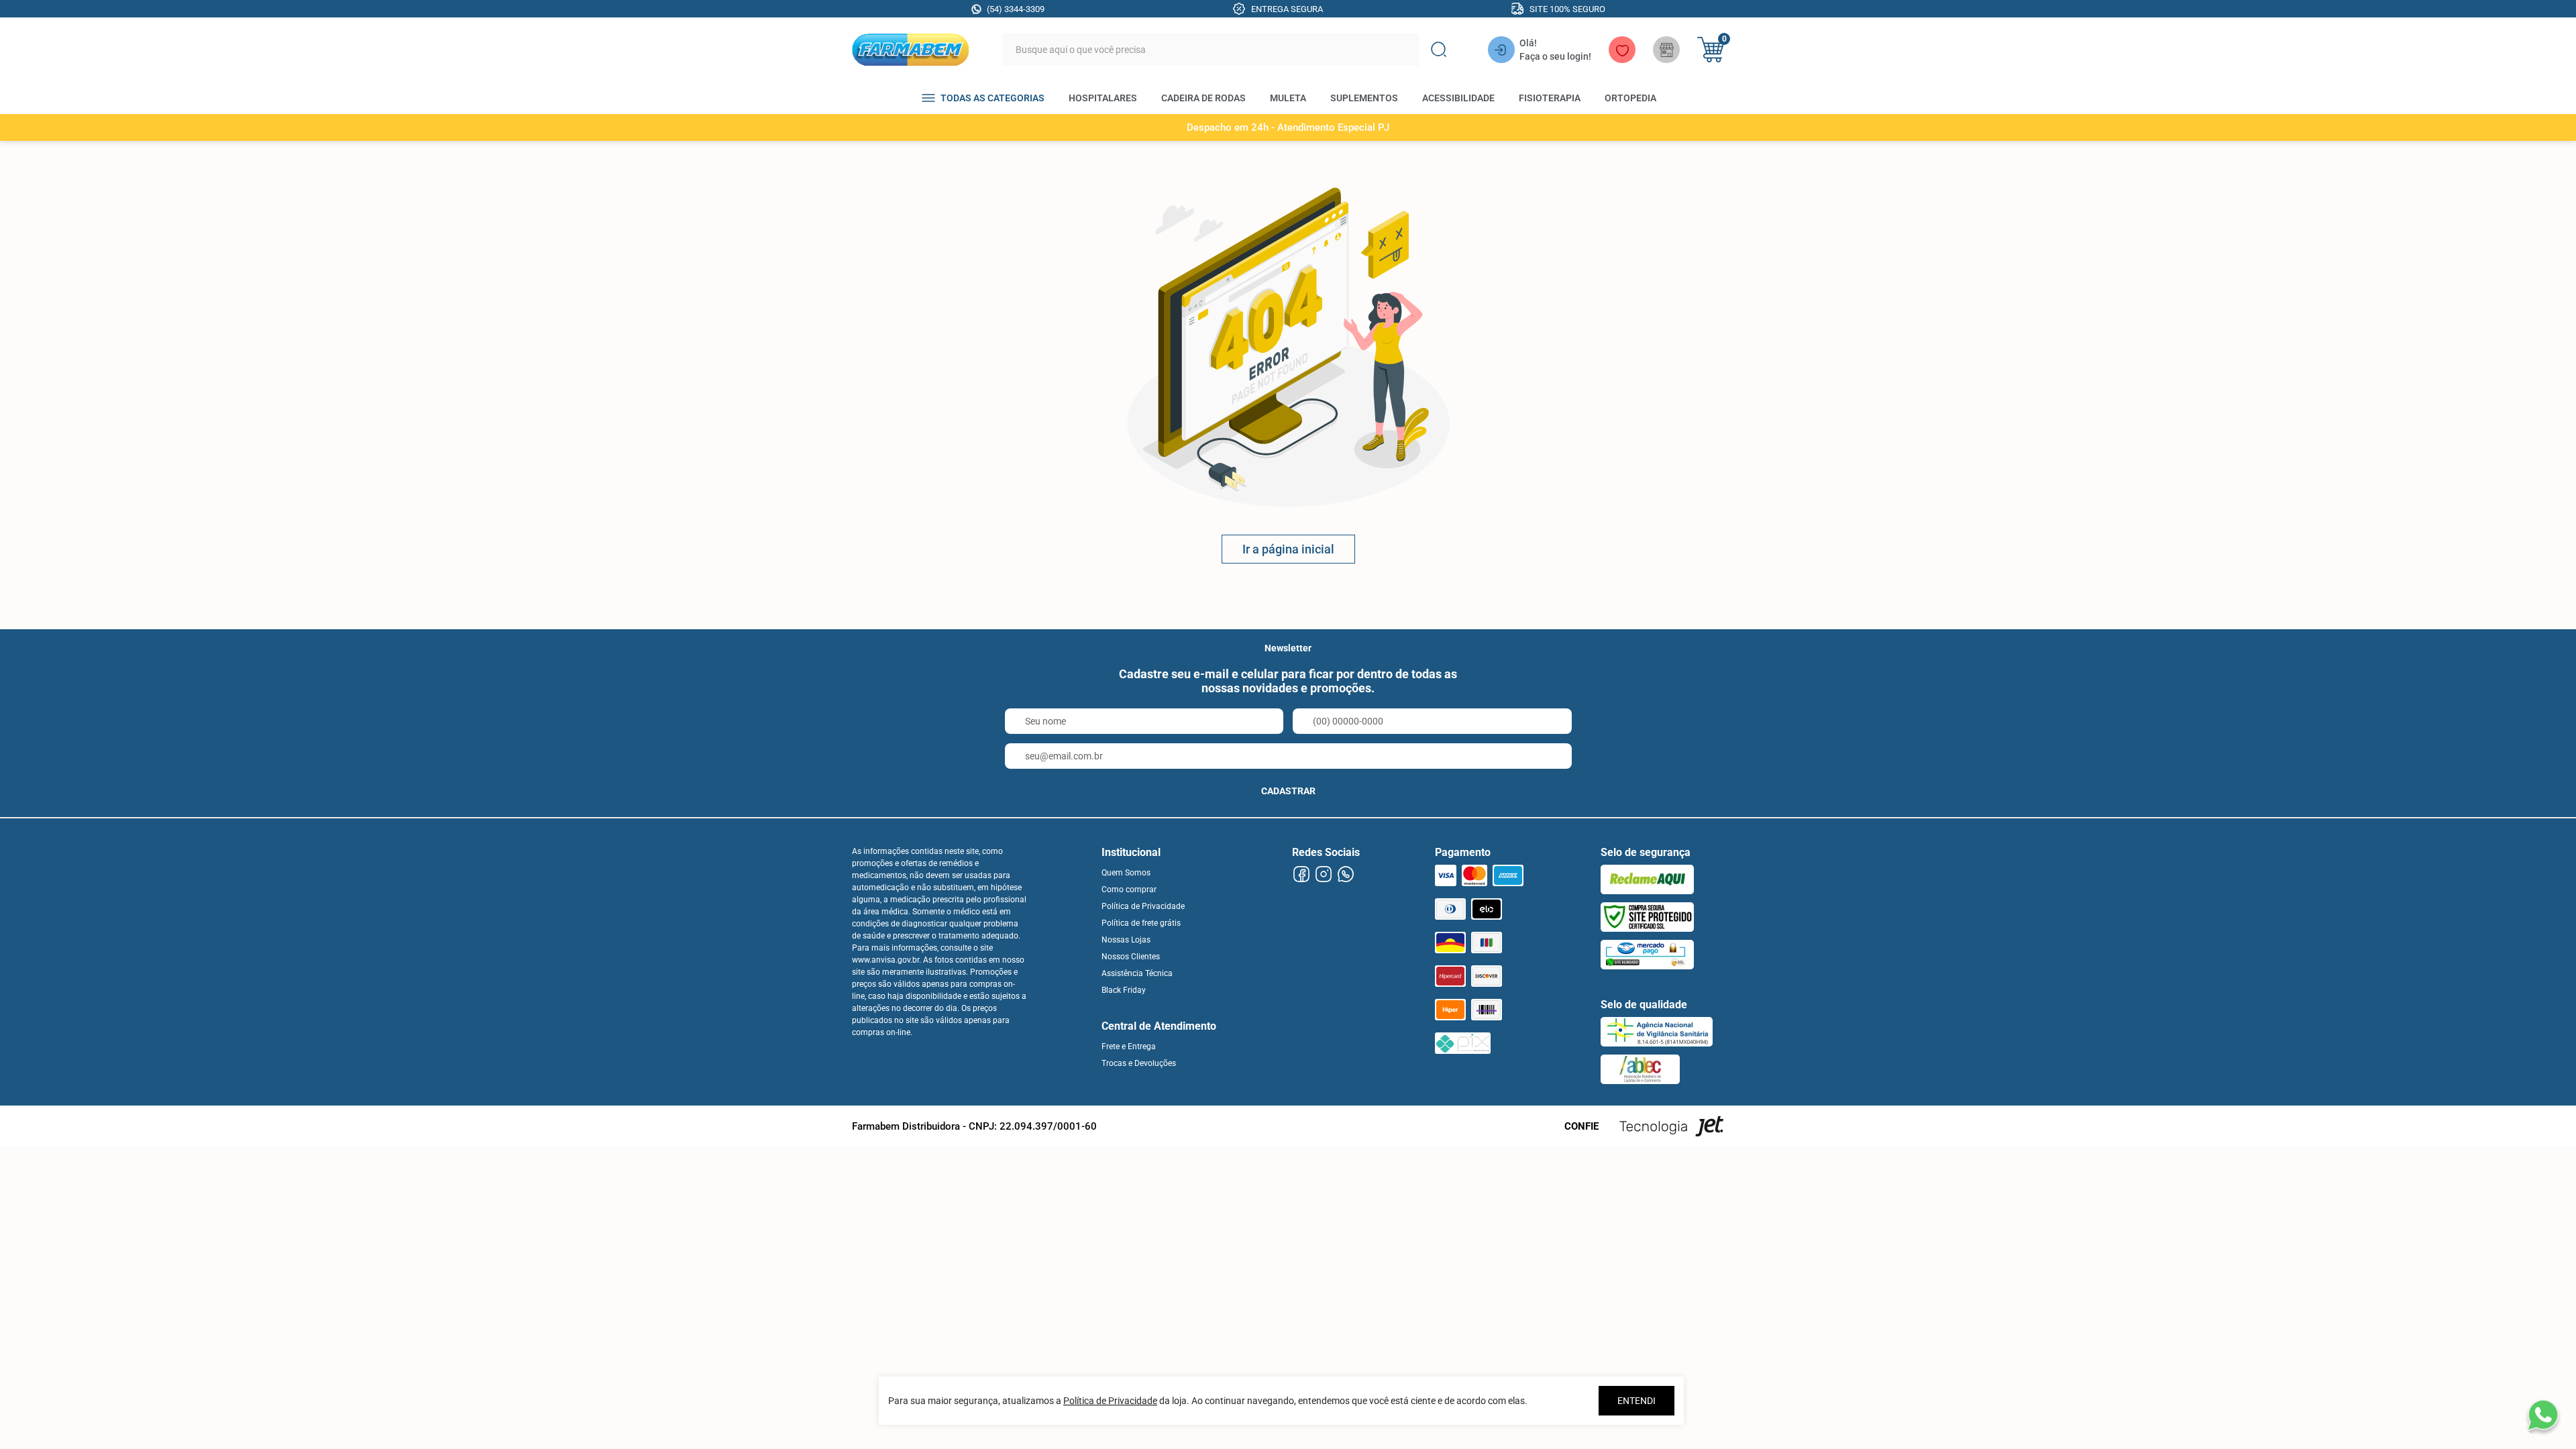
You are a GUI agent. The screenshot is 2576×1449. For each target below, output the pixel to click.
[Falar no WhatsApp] (2542, 1415)
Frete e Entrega (1129, 1046)
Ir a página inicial (1288, 549)
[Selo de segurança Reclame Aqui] (1647, 879)
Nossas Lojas (1126, 940)
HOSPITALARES (1103, 98)
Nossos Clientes (1131, 957)
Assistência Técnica (1137, 973)
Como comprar (1129, 890)
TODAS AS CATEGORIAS (992, 98)
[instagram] (1323, 874)
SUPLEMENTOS (1364, 98)
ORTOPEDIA (1630, 98)
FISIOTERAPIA (1550, 98)
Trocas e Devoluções (1139, 1063)
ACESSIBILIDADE (1458, 98)
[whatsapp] (1345, 874)
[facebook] (1301, 874)
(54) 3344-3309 (1016, 9)
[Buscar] (1438, 50)
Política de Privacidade (1143, 906)
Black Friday (1124, 990)
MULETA (1288, 98)
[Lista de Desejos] (1622, 50)
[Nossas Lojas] (1666, 50)
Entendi (1636, 1401)
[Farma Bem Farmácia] (910, 50)
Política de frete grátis (1141, 923)
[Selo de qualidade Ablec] (1640, 1069)
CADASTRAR (1288, 791)
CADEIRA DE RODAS (1203, 98)
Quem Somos (1126, 873)
